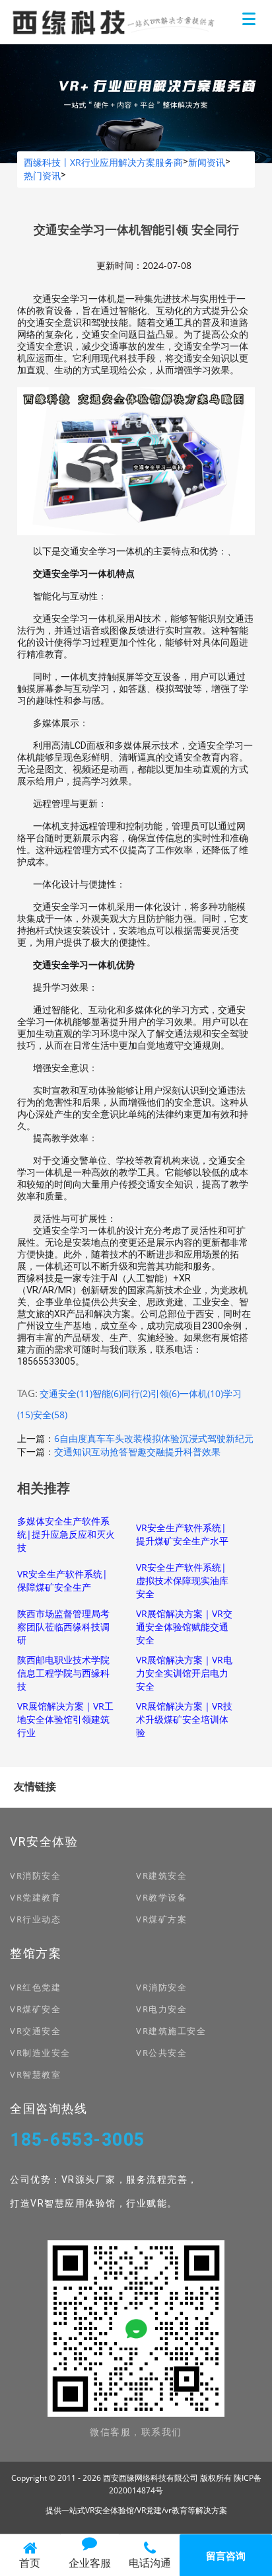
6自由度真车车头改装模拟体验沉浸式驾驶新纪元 (154, 1438)
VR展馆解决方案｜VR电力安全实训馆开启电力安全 (184, 1673)
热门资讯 (42, 175)
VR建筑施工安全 (171, 2031)
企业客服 (90, 2563)
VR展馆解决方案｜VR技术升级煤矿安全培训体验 (184, 1719)
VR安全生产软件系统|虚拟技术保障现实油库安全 (182, 1580)
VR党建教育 (35, 1897)
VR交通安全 (35, 2031)
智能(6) (107, 1393)
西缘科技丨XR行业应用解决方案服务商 (103, 162)
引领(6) (165, 1393)
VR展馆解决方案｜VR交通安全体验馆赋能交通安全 (184, 1627)
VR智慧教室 (35, 2074)
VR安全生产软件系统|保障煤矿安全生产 (62, 1580)
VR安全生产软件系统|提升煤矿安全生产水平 (182, 1534)
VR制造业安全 (40, 2053)
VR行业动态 (35, 1919)
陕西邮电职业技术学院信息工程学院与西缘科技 (63, 1673)
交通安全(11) (66, 1393)
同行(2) (136, 1393)
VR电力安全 (161, 2009)
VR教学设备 (161, 1897)
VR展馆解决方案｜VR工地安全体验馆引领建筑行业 (65, 1719)
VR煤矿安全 (35, 2009)
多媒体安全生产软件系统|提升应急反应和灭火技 (66, 1534)
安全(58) (50, 1415)
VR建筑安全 (161, 1875)
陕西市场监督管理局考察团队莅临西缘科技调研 (63, 1627)
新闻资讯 (207, 162)
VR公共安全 (161, 2053)
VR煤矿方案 (161, 1919)
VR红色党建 (35, 1987)
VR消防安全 (35, 1875)
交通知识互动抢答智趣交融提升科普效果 (137, 1452)
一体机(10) (201, 1393)
